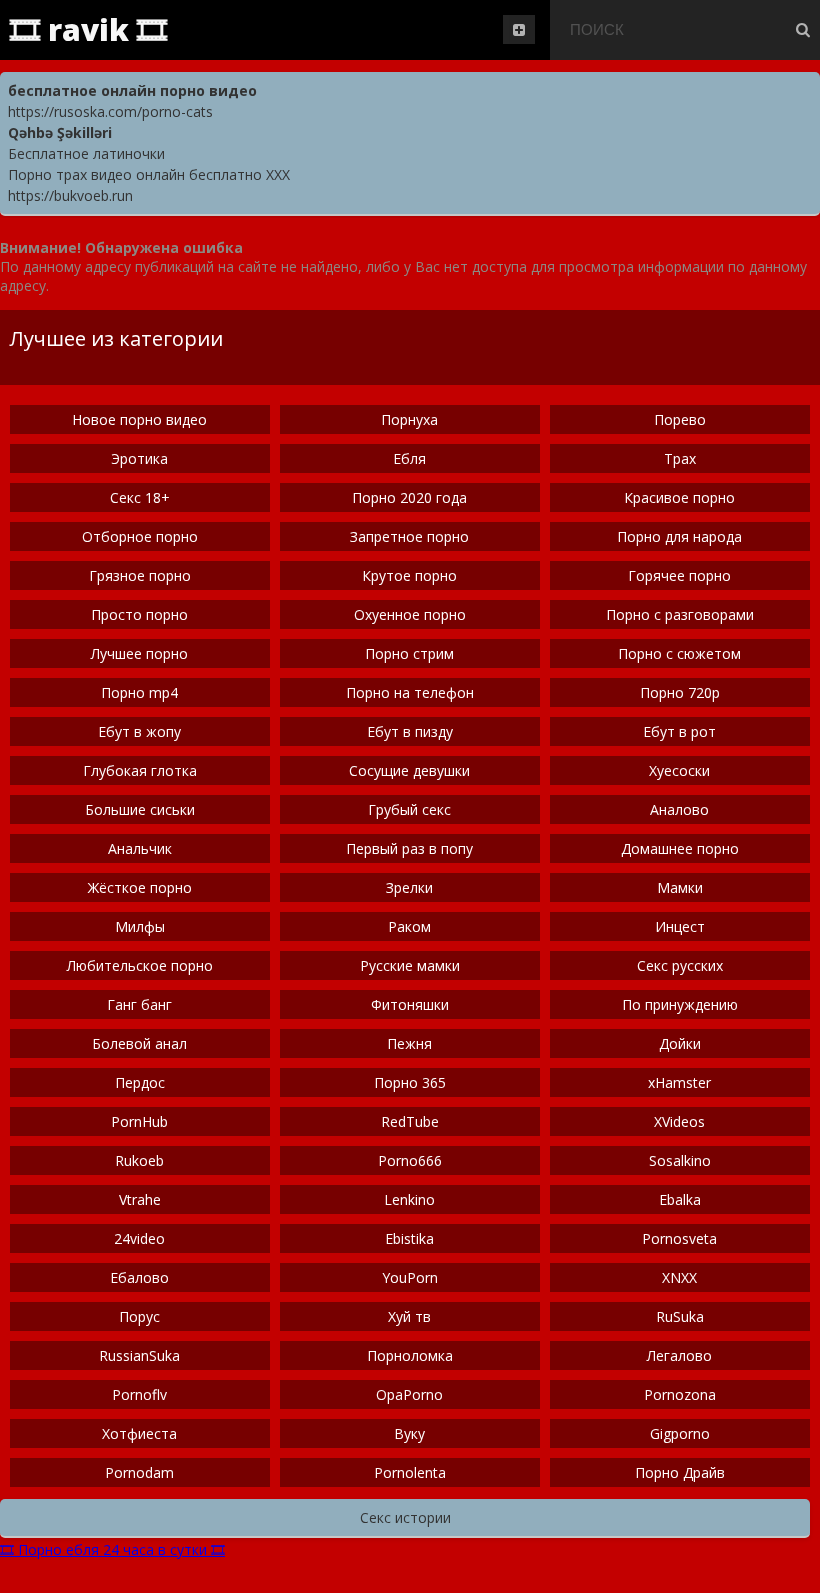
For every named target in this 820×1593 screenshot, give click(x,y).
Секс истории (405, 1517)
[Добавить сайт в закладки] (519, 29)
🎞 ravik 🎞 (88, 29)
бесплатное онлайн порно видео (132, 90)
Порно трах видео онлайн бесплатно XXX (149, 174)
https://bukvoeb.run (70, 195)
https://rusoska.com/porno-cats (110, 111)
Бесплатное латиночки (86, 153)
